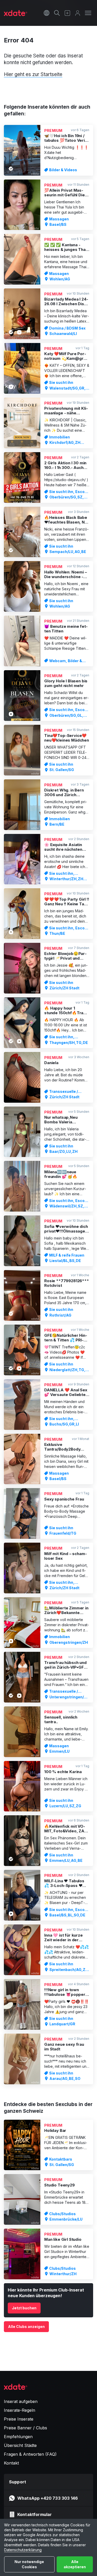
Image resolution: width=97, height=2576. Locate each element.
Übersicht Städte (20, 2445)
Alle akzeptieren (75, 2564)
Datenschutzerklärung (23, 2550)
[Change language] (47, 13)
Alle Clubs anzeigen (26, 2327)
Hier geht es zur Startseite (33, 74)
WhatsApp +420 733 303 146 (48, 2498)
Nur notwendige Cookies (29, 2564)
